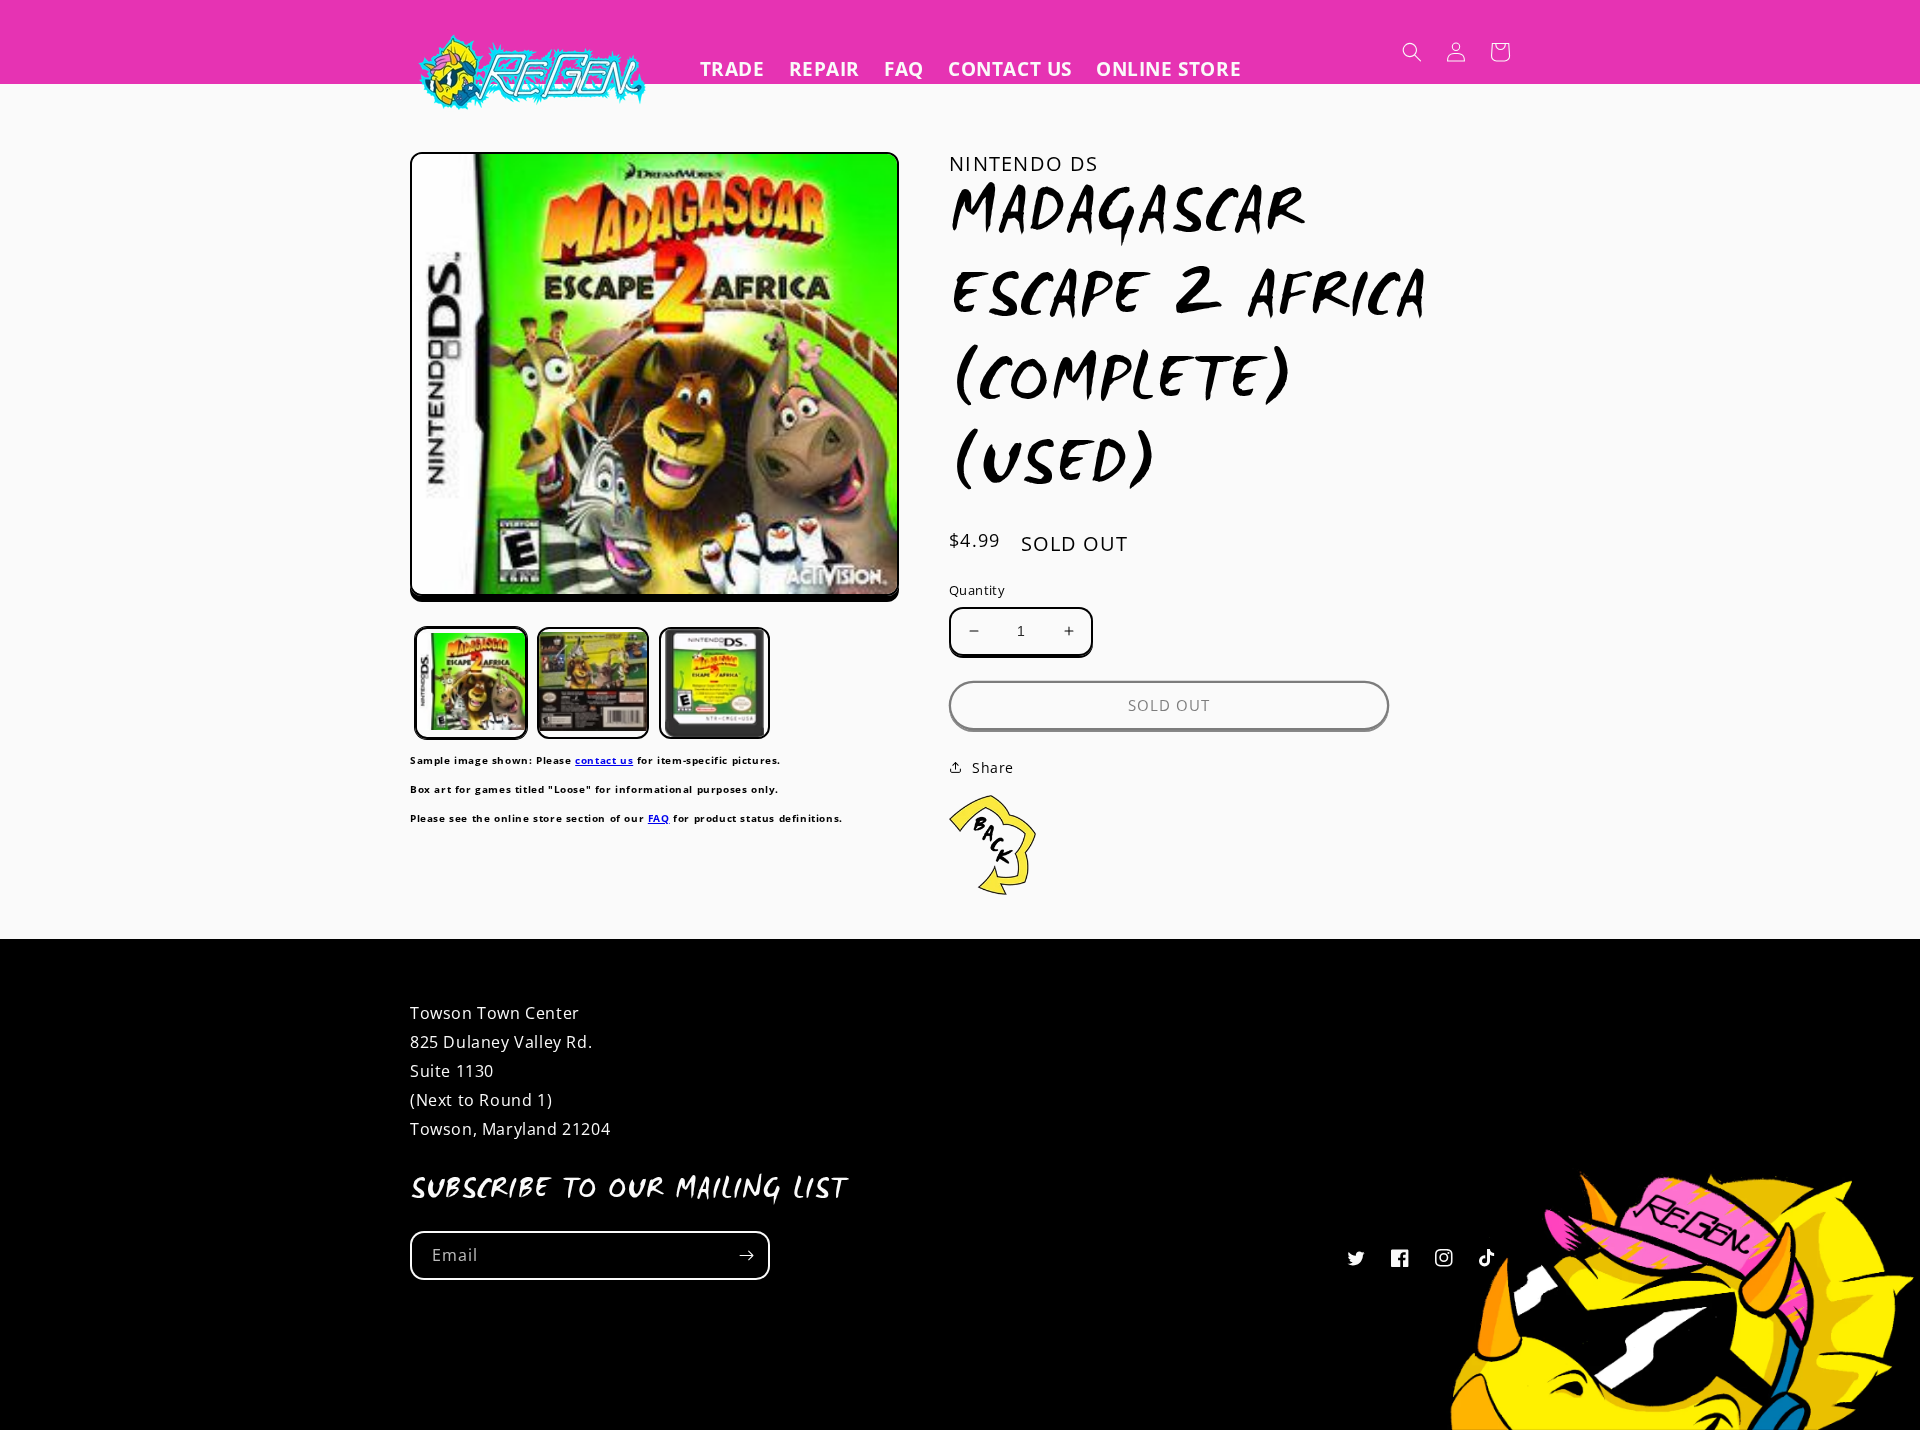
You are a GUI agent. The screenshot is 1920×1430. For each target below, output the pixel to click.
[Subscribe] (746, 1255)
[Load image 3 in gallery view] (715, 683)
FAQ (659, 817)
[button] (1412, 52)
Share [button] (993, 767)
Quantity (977, 590)
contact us (604, 760)
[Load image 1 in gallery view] (471, 683)
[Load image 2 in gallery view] (593, 683)
